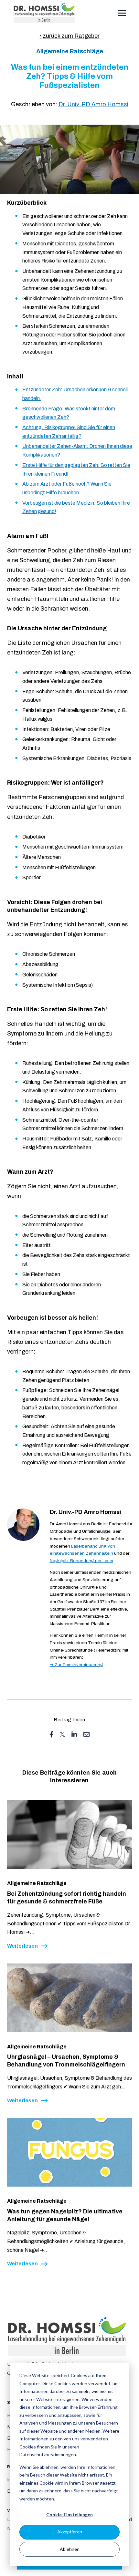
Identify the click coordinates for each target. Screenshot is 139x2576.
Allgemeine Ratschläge (70, 51)
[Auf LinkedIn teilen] (74, 1734)
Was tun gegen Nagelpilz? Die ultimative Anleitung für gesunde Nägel (65, 2215)
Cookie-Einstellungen (69, 2514)
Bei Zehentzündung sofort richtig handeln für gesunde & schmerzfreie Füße (67, 1898)
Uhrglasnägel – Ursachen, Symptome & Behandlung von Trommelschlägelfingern (66, 2061)
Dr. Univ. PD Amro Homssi (93, 104)
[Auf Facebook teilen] (51, 1734)
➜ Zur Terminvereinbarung (76, 1665)
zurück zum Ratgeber (71, 36)
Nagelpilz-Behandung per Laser (81, 1561)
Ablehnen (70, 2549)
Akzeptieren (70, 2532)
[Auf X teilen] (62, 1734)
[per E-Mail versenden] (86, 1734)
